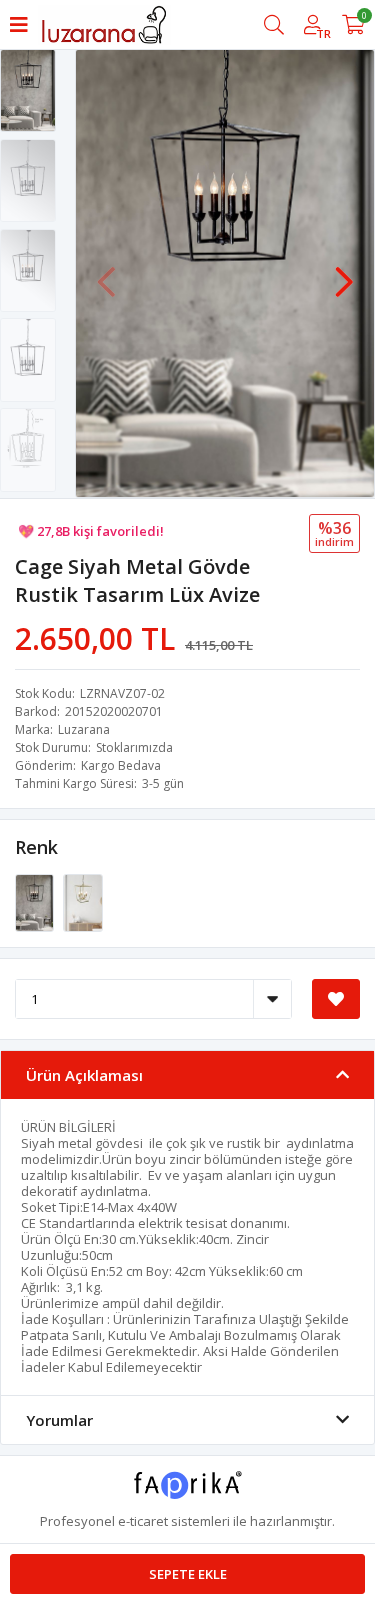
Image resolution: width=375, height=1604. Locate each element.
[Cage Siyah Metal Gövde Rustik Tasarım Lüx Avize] (36, 902)
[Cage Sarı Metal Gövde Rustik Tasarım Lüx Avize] (82, 902)
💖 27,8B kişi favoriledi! (91, 527)
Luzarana (84, 729)
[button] (344, 272)
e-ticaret (143, 1521)
